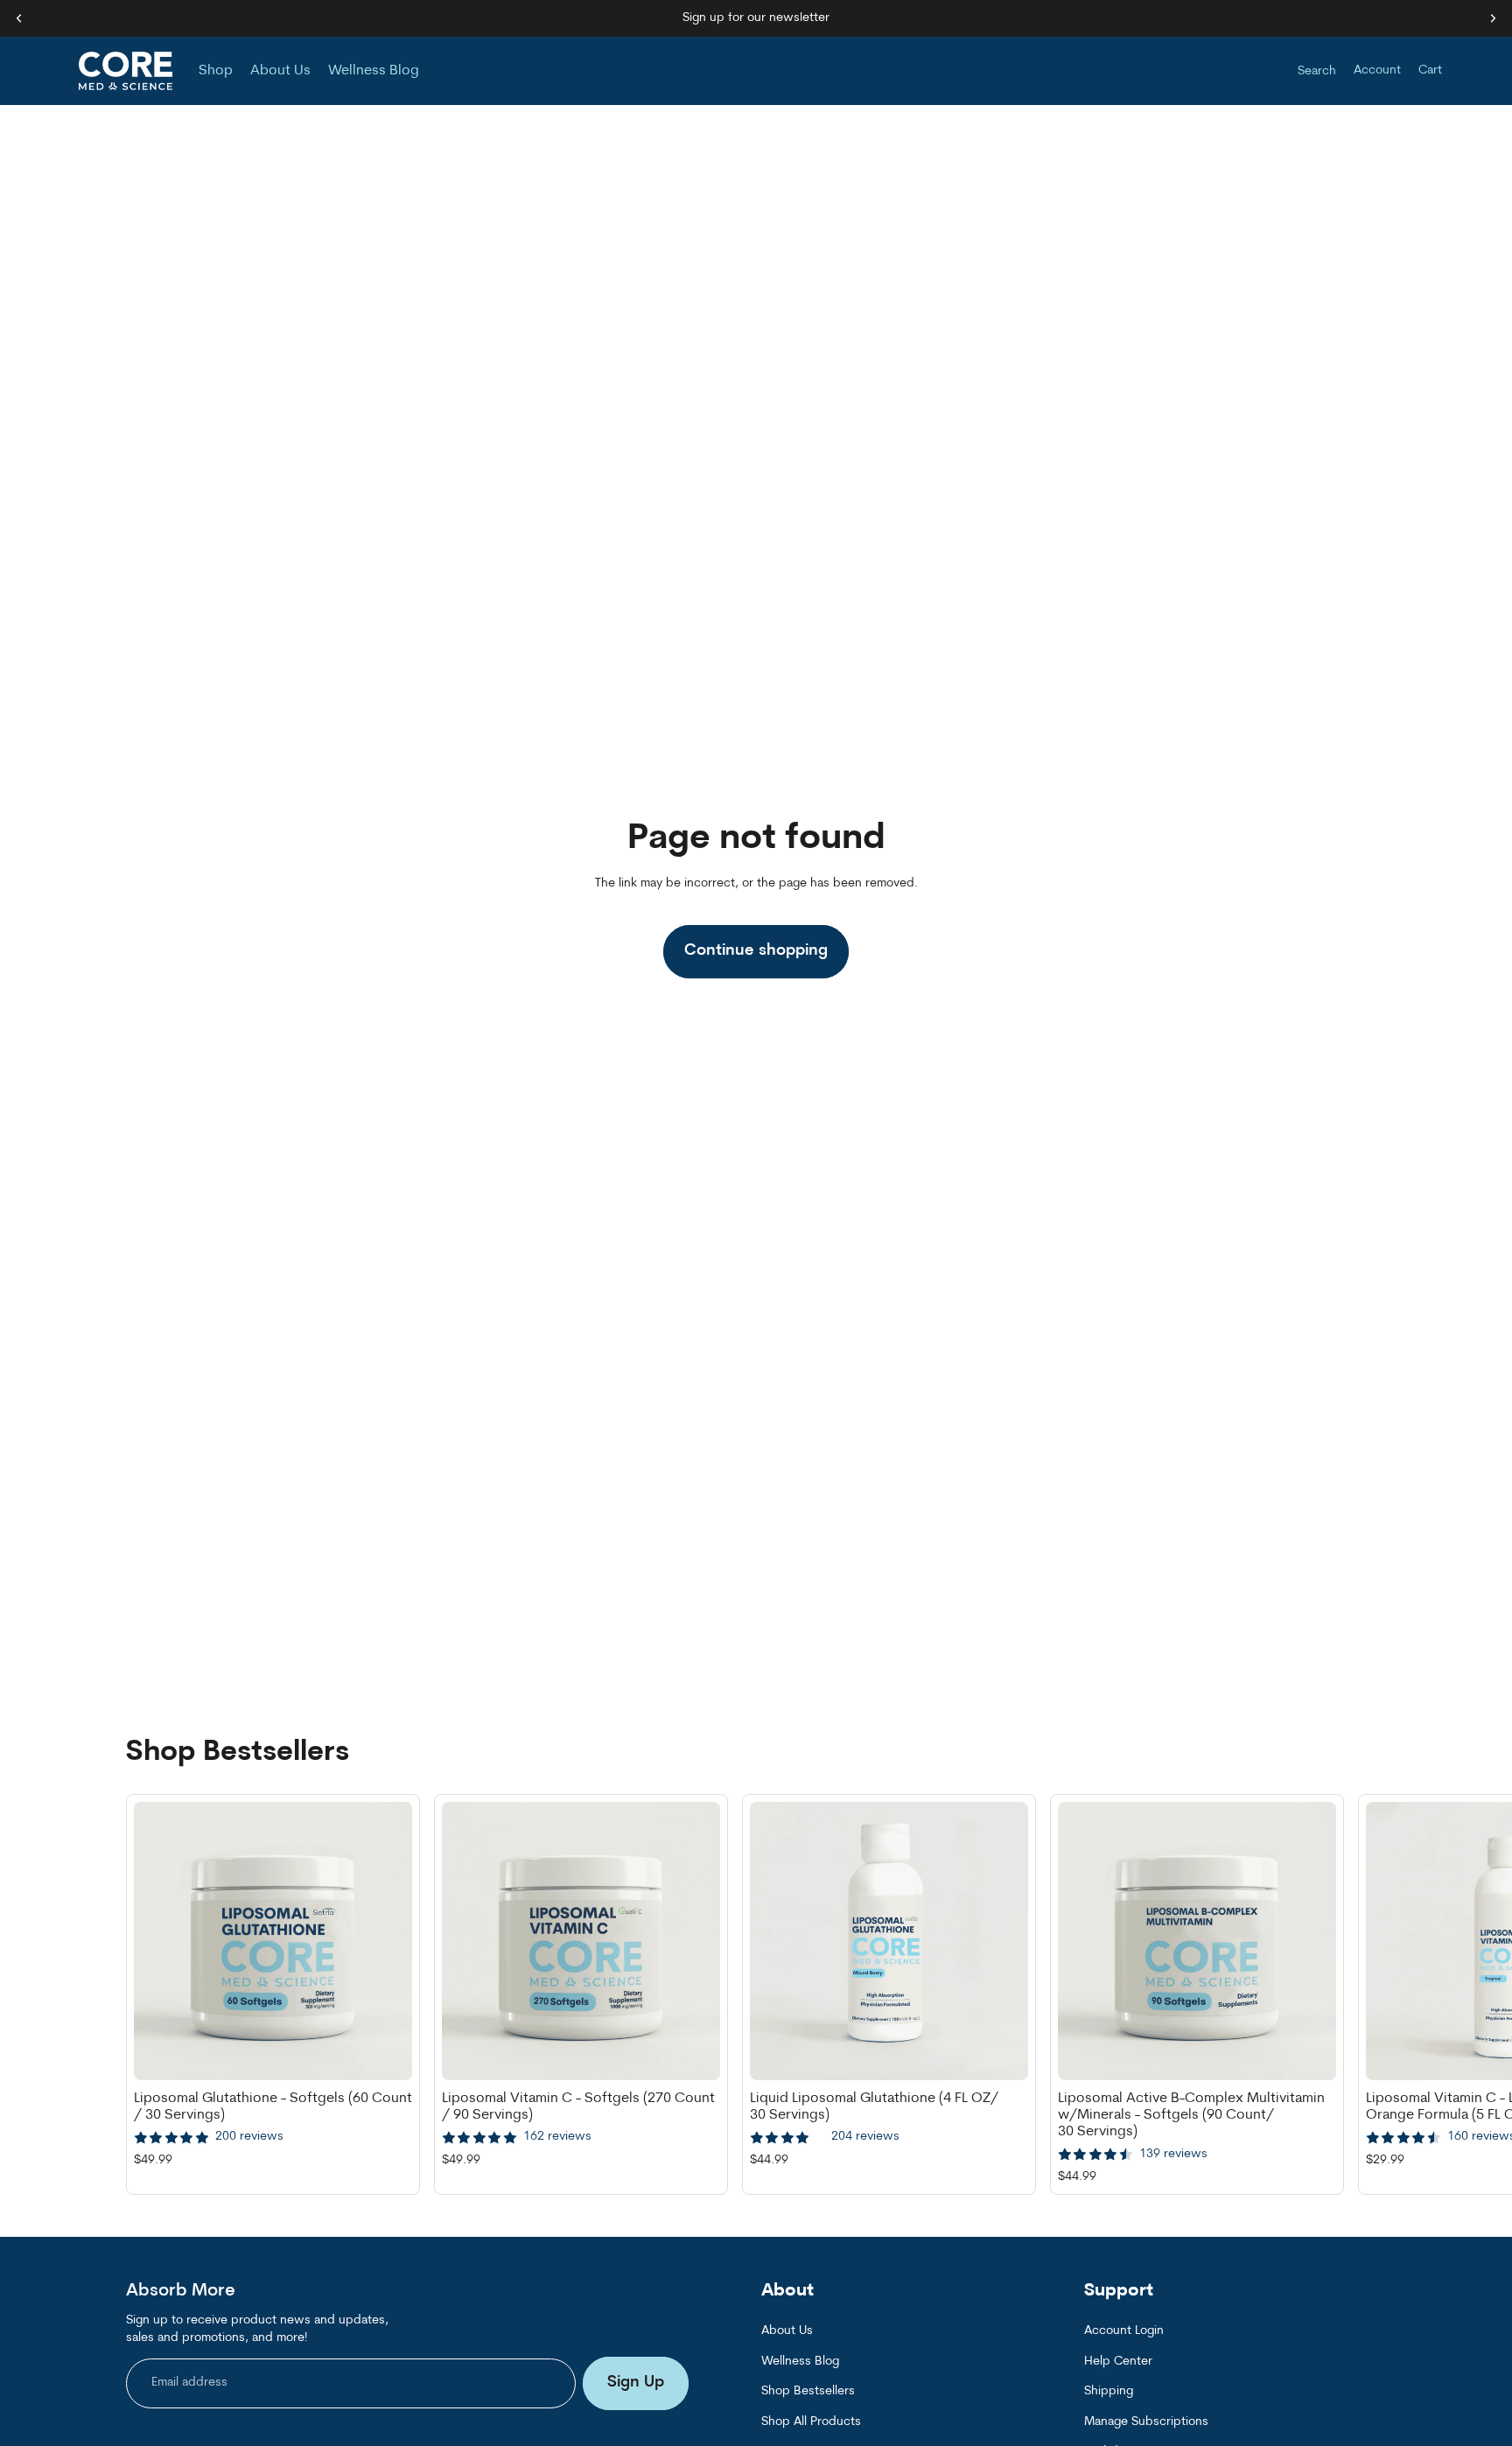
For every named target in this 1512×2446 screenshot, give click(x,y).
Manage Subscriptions (1146, 2421)
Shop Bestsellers (808, 2391)
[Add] (385, 2053)
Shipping (1109, 2391)
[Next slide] (1367, 1994)
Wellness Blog (800, 2362)
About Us (787, 2331)
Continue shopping (756, 951)
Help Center (1118, 2362)
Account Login (1124, 2331)
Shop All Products (811, 2421)
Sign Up (636, 2383)
